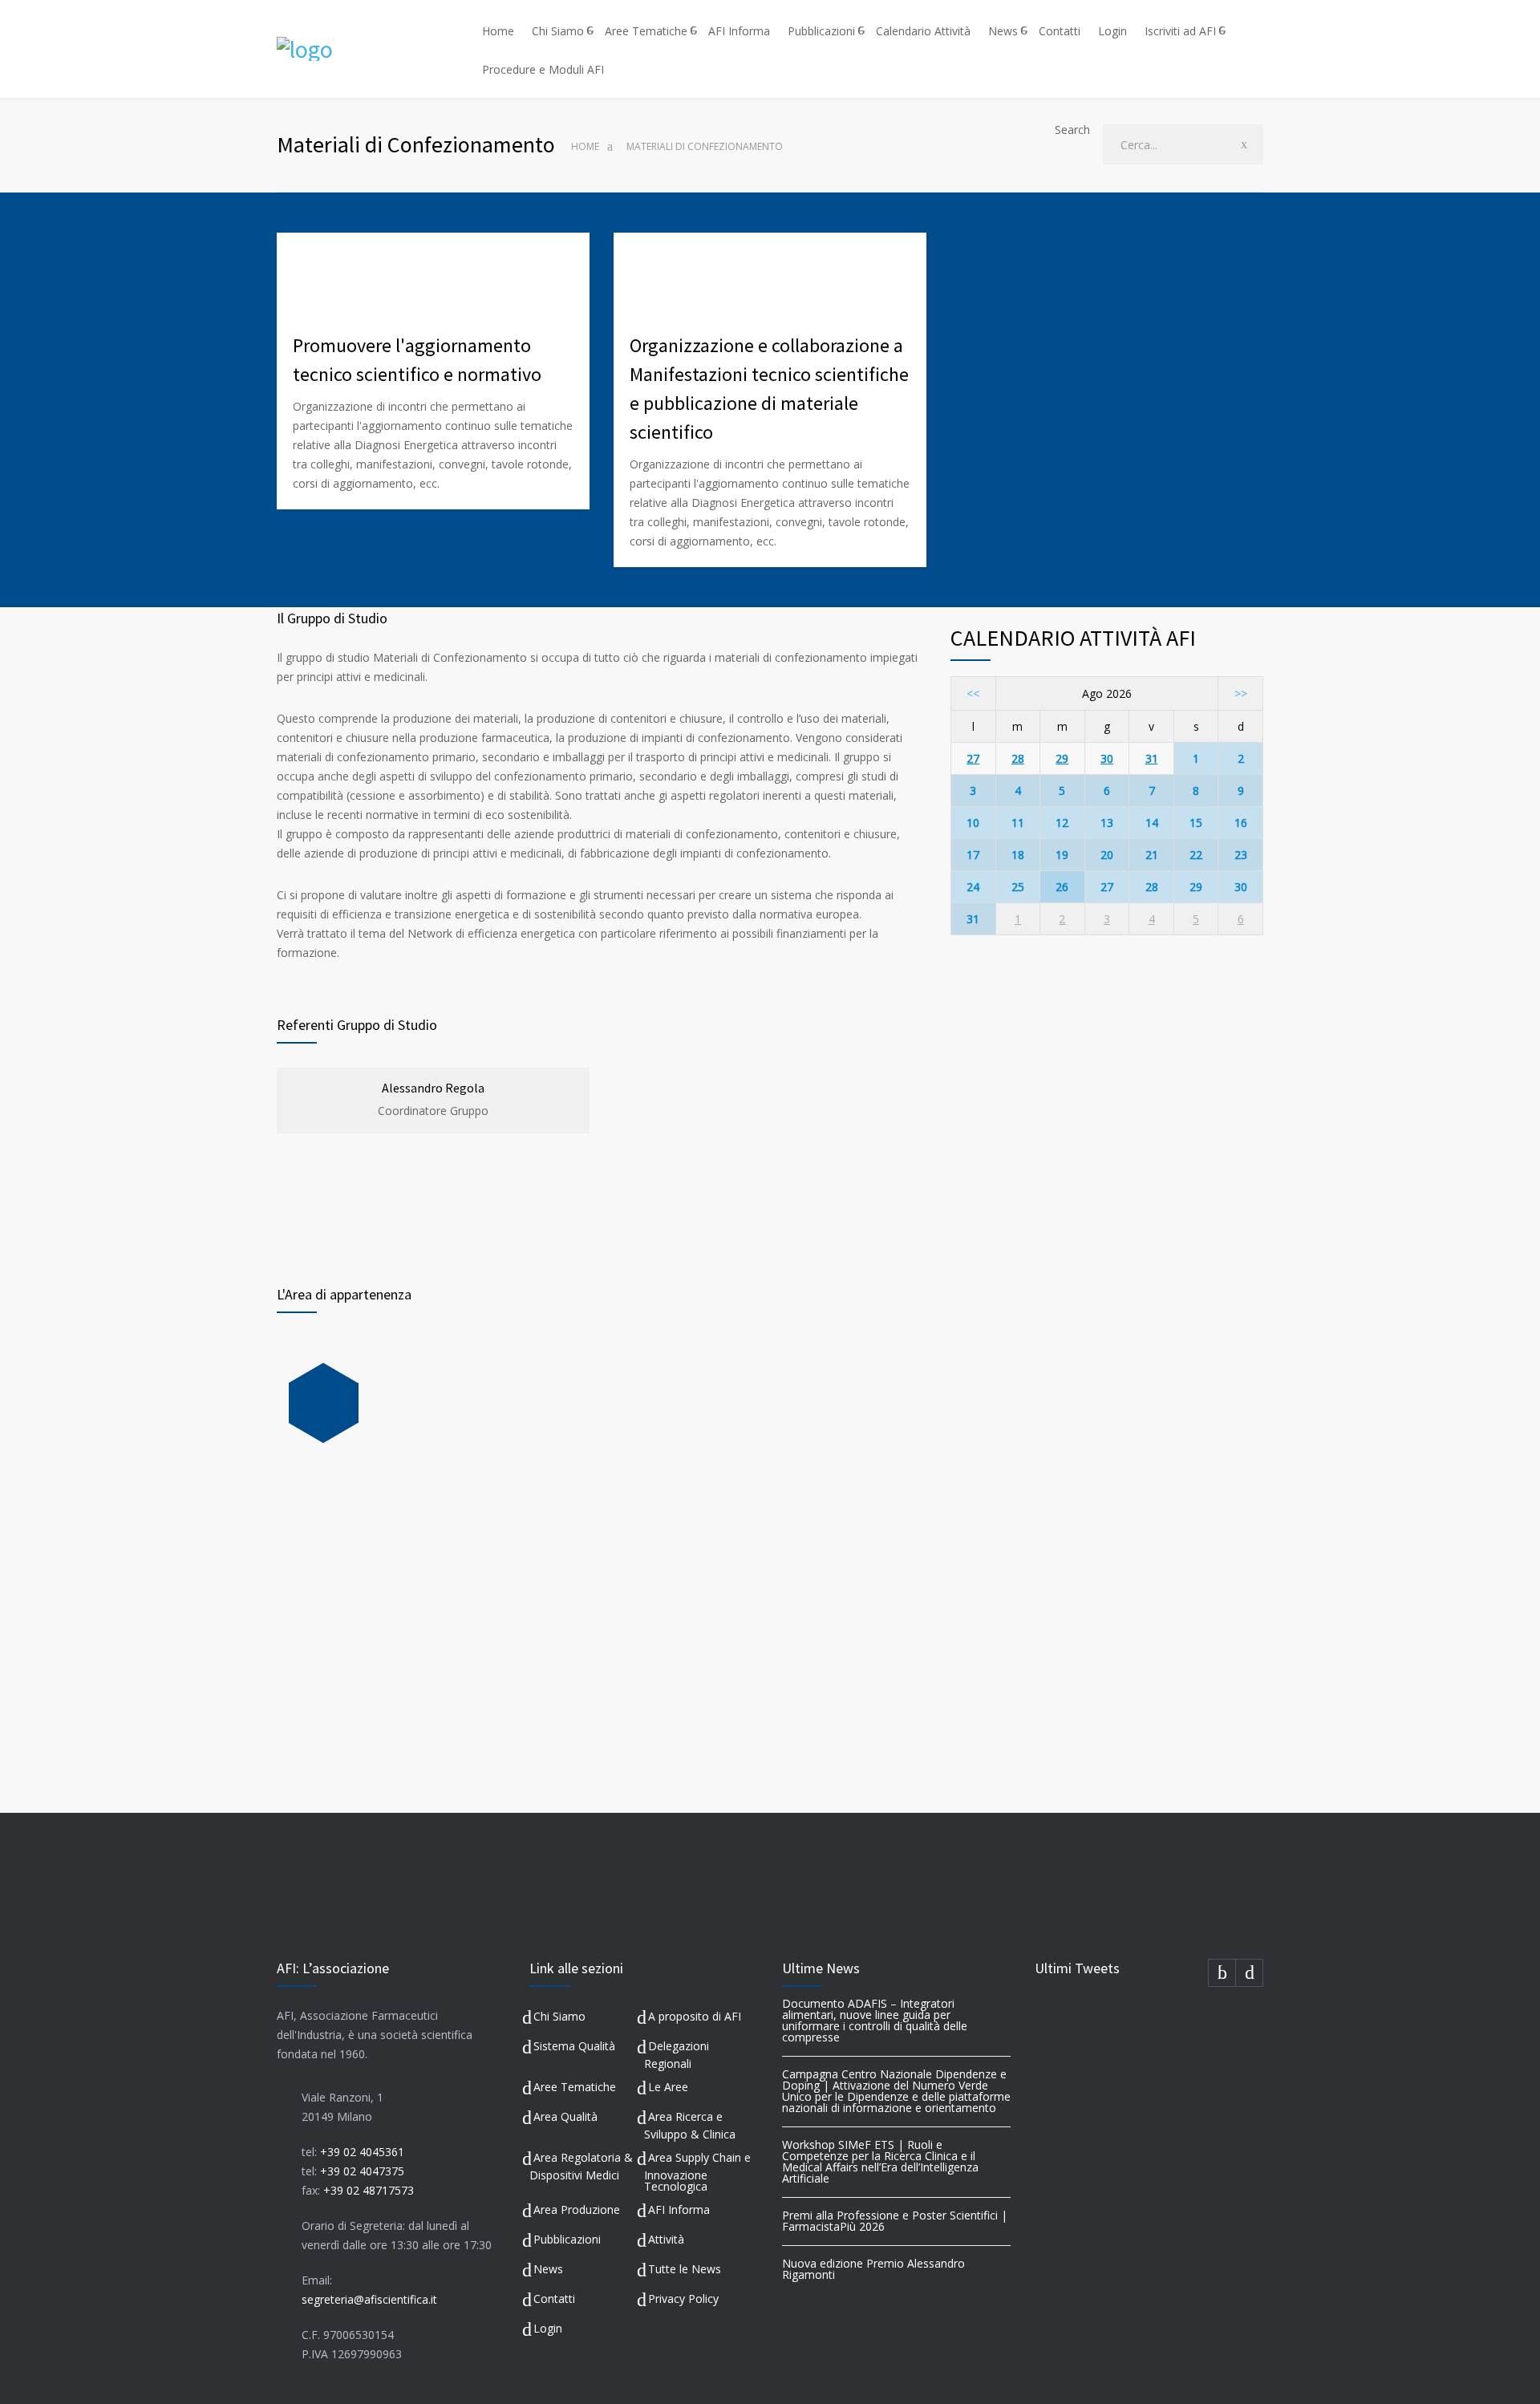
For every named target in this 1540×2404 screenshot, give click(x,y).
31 (1152, 758)
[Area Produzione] (324, 1403)
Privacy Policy (683, 2299)
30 (1107, 758)
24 (973, 887)
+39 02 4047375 (362, 2171)
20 (1107, 855)
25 (1018, 887)
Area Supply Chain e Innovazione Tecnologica (697, 2172)
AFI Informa (739, 31)
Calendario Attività (923, 31)
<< (973, 693)
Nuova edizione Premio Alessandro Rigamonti (873, 2269)
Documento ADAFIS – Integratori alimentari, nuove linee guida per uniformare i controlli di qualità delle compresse (875, 2020)
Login (1112, 31)
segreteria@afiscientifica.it (369, 2299)
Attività (666, 2239)
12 (1062, 823)
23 (1241, 855)
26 (1062, 887)
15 (1196, 823)
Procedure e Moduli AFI (543, 69)
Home (498, 31)
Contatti (1060, 31)
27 (973, 758)
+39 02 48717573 (369, 2190)
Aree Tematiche (646, 31)
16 (1241, 823)
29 (1062, 758)
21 (1152, 855)
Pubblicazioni (821, 31)
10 (973, 823)
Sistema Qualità (574, 2046)
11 (1018, 823)
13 (1107, 823)
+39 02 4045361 (362, 2152)
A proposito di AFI (695, 2016)
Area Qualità (565, 2116)
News (1003, 31)
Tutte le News (685, 2269)
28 (1018, 758)
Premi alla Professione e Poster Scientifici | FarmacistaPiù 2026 (895, 2221)
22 (1196, 855)
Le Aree (668, 2087)
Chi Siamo (558, 31)
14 (1152, 823)
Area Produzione (577, 2209)
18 (1018, 855)
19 (1062, 855)
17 (973, 855)
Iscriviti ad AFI (1180, 31)
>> (1241, 693)
